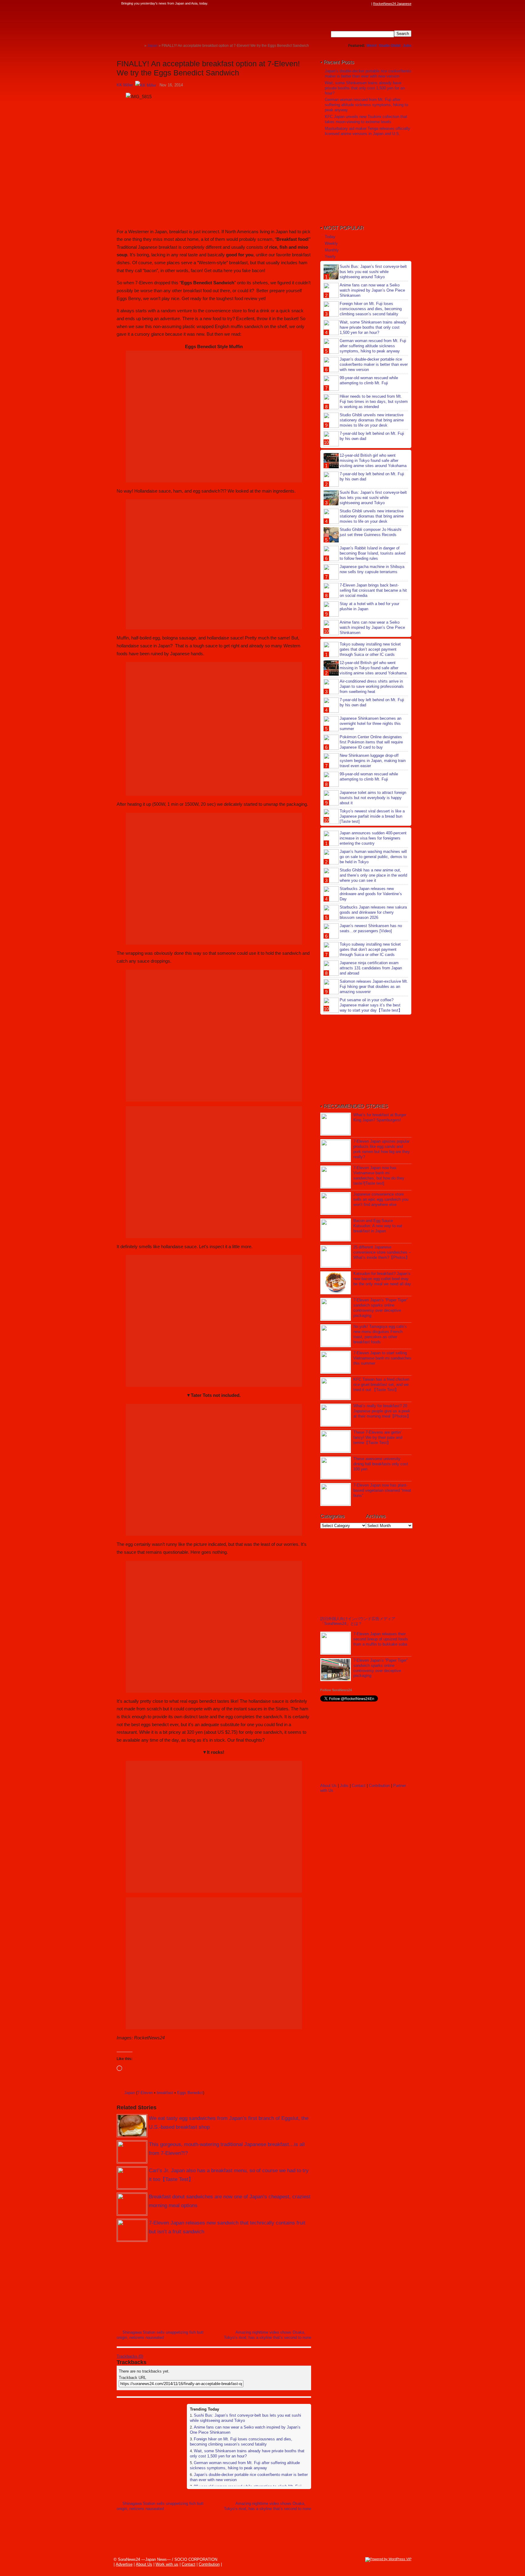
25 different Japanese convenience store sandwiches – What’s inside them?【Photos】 (382, 1252)
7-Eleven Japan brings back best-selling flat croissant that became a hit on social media (373, 590)
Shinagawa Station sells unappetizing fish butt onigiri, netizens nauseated (160, 2335)
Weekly (331, 243)
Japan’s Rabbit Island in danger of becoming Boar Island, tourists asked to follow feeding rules (372, 553)
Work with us (167, 2564)
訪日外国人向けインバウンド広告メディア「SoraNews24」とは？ (358, 1621)
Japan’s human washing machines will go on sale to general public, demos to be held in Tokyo (373, 857)
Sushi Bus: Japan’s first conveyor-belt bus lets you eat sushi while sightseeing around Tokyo (373, 272)
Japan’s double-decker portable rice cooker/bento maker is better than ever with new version (368, 74)
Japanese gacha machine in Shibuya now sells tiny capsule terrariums (372, 569)
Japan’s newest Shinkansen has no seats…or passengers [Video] (371, 928)
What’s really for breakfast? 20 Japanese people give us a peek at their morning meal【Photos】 (382, 1411)
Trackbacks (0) (130, 2356)
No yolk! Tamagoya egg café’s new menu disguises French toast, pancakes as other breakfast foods (380, 1334)
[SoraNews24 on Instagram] (345, 4)
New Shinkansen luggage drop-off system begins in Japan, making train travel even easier (373, 761)
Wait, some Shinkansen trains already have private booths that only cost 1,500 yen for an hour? (365, 88)
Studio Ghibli (390, 46)
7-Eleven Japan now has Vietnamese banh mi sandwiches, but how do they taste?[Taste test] (379, 1175)
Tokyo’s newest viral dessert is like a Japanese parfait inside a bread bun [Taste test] (372, 816)
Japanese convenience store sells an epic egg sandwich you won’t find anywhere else (381, 1199)
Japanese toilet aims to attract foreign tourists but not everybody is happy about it (373, 798)
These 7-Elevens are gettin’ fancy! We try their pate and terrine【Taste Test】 (378, 1437)
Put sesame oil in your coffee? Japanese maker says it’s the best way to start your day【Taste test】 (371, 1005)
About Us (328, 1786)
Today (330, 237)
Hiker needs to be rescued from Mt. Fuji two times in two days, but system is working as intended (374, 402)
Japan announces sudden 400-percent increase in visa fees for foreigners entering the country (373, 838)
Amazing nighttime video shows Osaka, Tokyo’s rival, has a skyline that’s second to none (268, 2335)
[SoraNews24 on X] (356, 4)
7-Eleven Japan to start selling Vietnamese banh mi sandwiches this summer (382, 1358)
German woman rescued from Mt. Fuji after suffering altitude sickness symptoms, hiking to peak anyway (245, 2465)
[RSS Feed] (368, 4)
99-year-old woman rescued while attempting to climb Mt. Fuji (369, 380)
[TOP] (140, 45)
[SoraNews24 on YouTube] (362, 4)
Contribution (379, 1786)
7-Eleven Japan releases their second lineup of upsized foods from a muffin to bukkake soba (381, 1639)
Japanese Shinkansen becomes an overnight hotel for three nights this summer (371, 724)
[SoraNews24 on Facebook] (339, 4)
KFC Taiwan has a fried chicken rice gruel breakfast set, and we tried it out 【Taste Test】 (381, 1385)
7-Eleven (145, 2093)
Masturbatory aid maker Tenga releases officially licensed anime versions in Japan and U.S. (367, 131)
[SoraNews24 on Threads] (351, 4)
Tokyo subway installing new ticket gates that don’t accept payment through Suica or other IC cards (370, 649)
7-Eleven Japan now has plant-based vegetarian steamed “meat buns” (382, 1490)
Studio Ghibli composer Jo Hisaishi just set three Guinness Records (371, 532)
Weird (371, 46)
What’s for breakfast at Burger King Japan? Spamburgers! (380, 1117)
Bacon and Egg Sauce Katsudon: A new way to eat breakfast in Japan (378, 1226)
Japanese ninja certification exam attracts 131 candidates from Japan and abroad (371, 968)
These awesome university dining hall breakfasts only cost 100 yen (381, 1464)
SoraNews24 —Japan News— (179, 23)
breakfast (165, 2093)
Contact (359, 1786)
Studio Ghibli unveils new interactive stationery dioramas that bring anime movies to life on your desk (372, 420)
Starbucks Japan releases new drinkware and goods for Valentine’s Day (371, 894)
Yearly (330, 256)
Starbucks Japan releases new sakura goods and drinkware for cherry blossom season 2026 (373, 912)
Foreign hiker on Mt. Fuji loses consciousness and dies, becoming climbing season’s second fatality (241, 2442)
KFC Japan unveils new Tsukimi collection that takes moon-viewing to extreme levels (366, 119)
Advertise (124, 2564)
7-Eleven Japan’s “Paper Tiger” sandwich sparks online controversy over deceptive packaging (381, 1308)
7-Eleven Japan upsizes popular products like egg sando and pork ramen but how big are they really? (382, 1149)
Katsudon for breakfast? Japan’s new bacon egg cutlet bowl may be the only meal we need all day (382, 1279)
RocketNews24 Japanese (392, 4)
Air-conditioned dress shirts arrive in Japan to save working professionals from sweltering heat (372, 686)
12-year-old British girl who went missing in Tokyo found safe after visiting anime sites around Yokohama (373, 460)
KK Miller (125, 85)
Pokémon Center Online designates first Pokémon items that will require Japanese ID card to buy (371, 742)
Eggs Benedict (190, 2093)
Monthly (332, 250)
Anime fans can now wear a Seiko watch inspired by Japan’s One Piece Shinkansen (372, 290)
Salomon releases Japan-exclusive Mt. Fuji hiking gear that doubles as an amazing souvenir (374, 987)
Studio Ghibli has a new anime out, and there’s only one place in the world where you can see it (373, 875)
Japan (130, 2093)
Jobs (407, 46)
